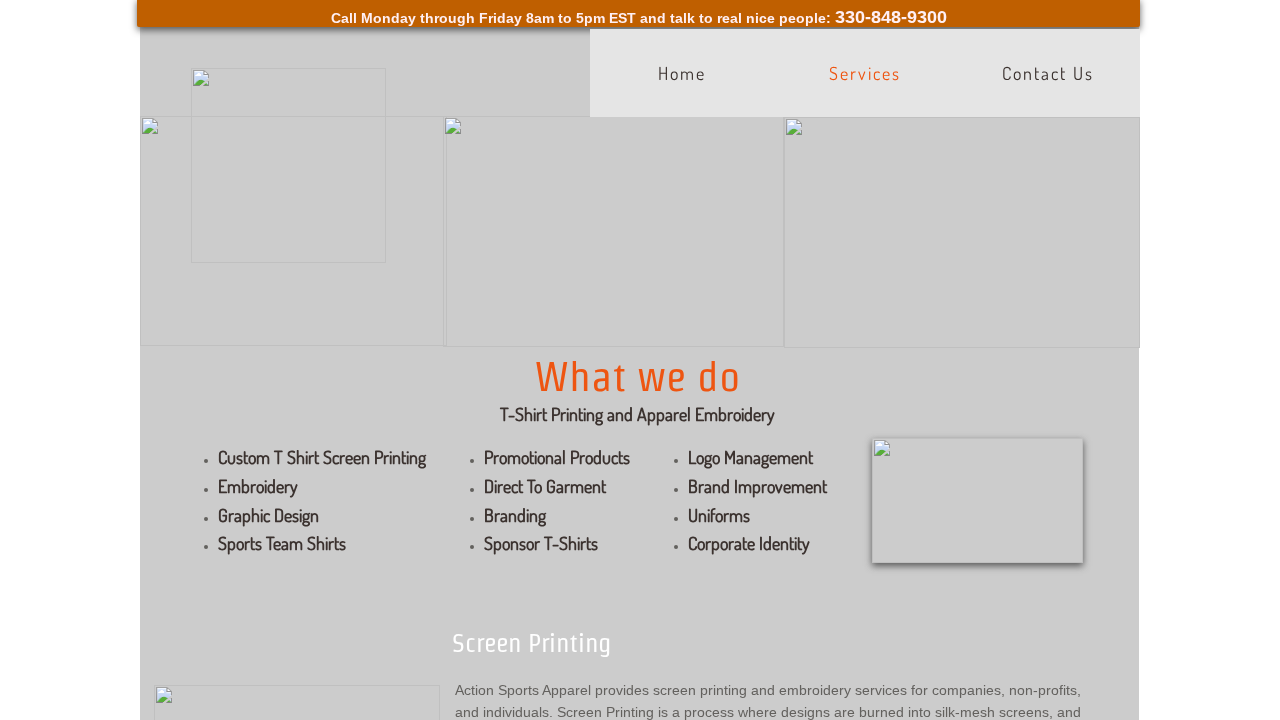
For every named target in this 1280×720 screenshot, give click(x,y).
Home (682, 73)
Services (865, 73)
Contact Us (1048, 73)
